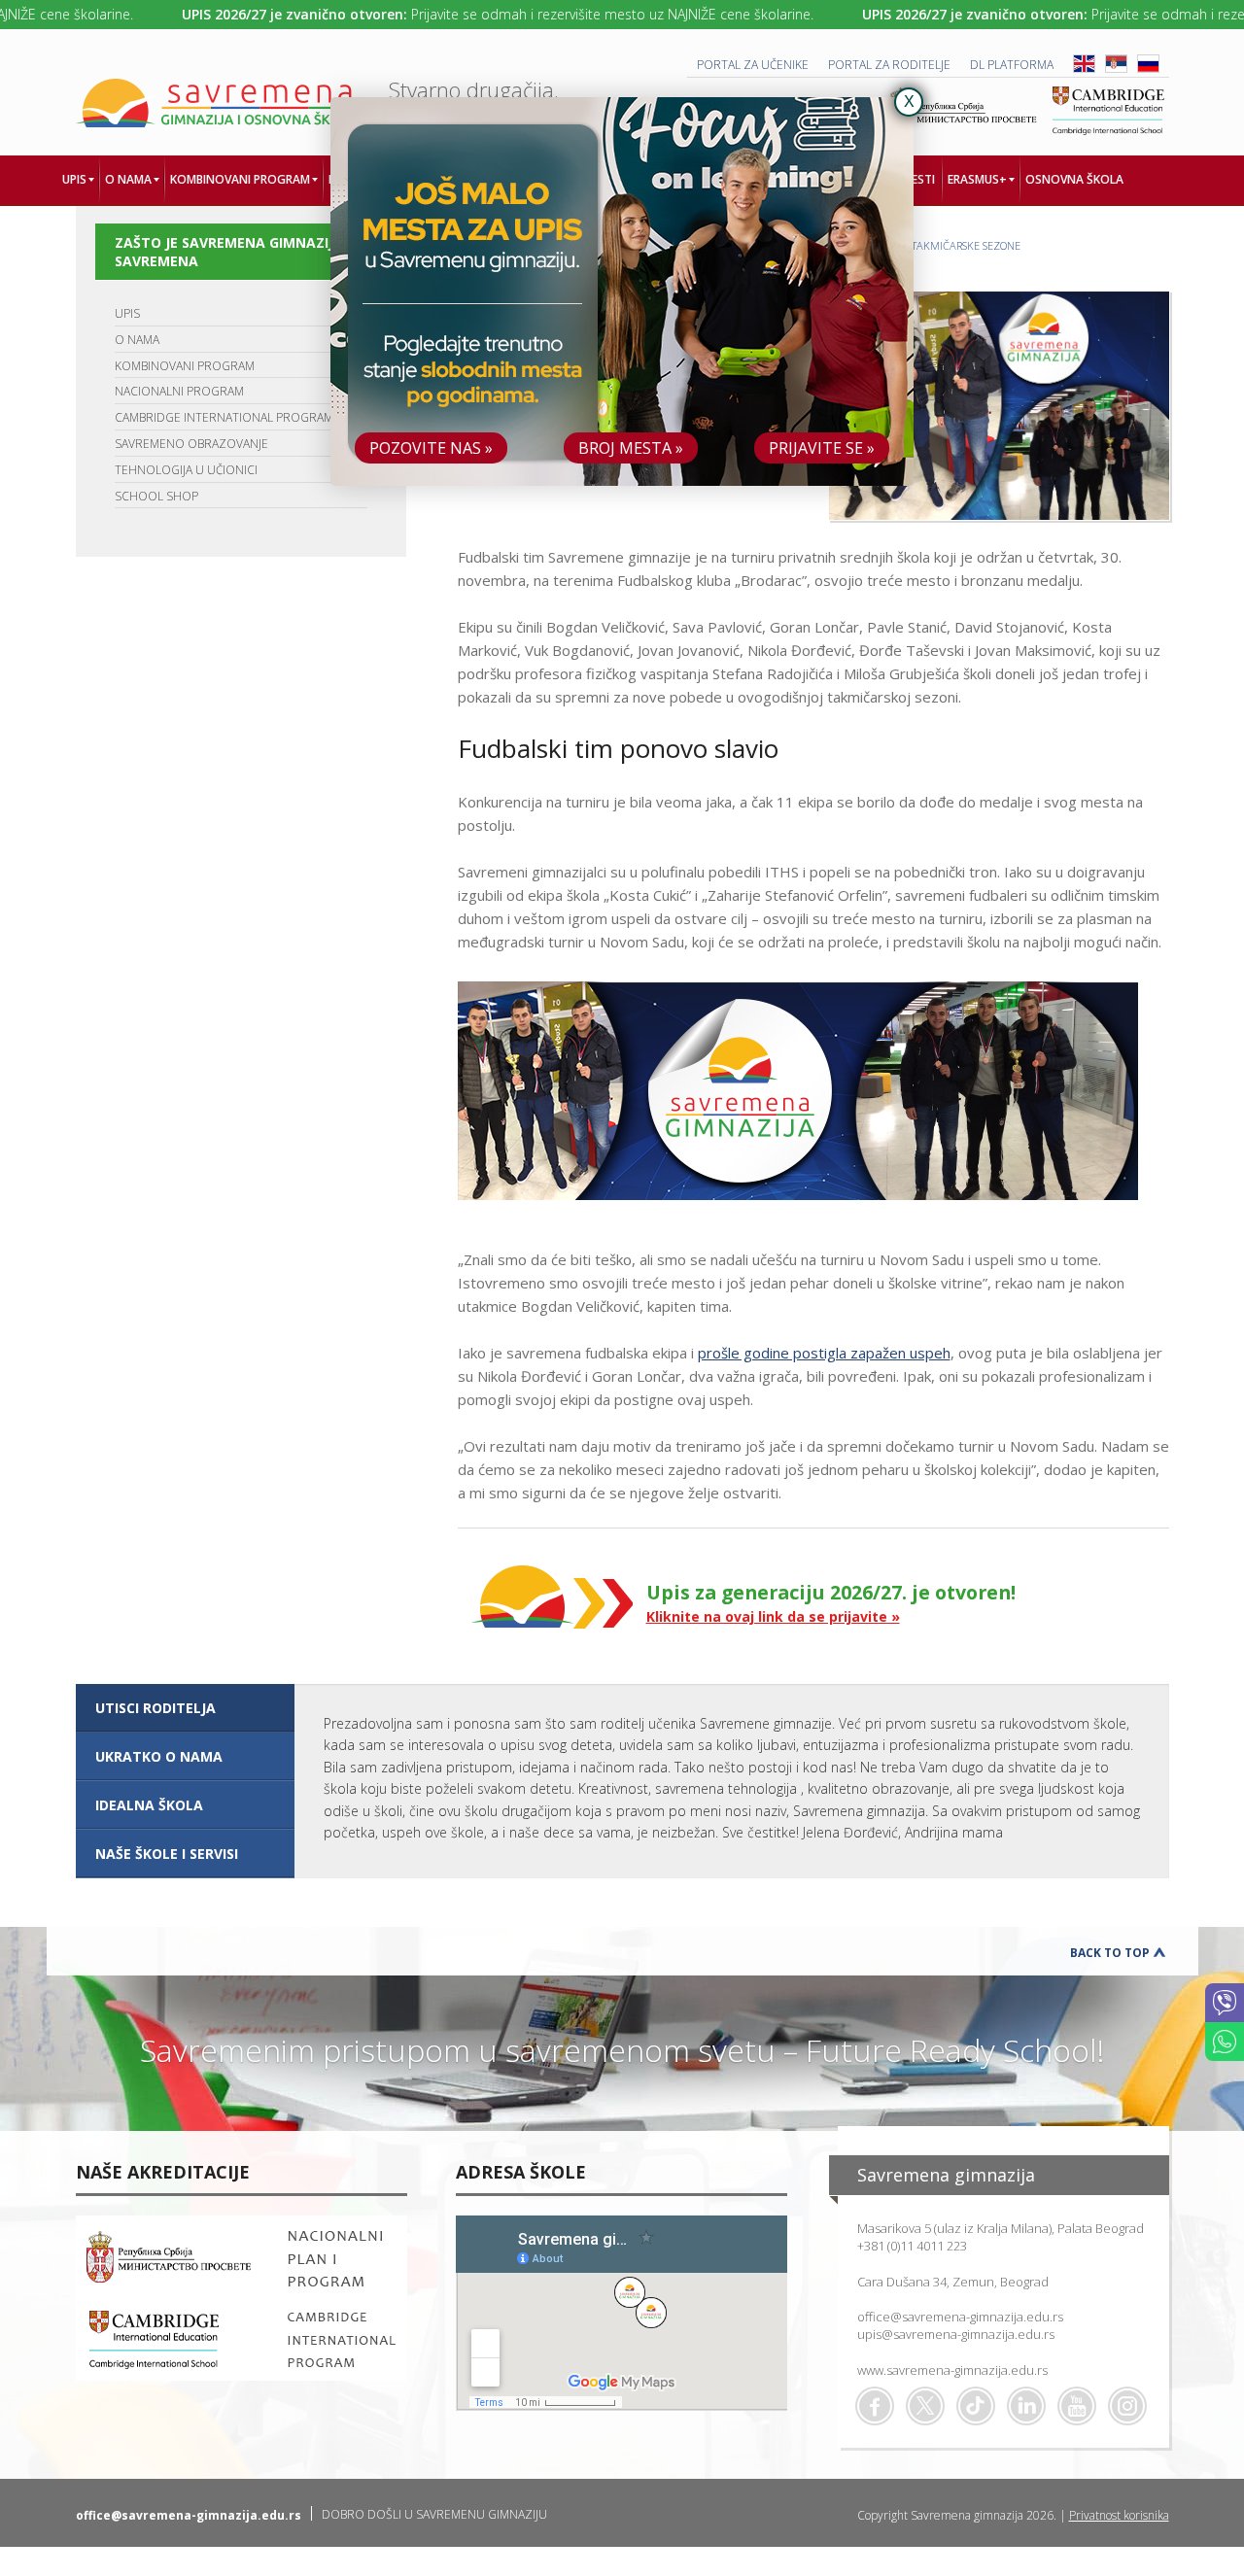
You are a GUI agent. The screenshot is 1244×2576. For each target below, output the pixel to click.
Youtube (1077, 2406)
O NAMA (137, 340)
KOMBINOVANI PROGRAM (185, 366)
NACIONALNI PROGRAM (179, 391)
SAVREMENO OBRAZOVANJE (191, 444)
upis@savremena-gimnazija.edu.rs (956, 2334)
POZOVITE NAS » (431, 448)
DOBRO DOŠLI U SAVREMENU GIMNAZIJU (434, 2514)
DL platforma (1012, 65)
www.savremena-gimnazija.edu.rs (952, 2370)
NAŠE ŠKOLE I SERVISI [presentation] (167, 1854)
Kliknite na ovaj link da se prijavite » (773, 1616)
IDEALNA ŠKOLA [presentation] (149, 1805)
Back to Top (1110, 1953)
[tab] (185, 1708)
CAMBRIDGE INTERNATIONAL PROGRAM (224, 417)
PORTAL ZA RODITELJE (889, 65)
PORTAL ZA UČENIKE (753, 65)
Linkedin (1026, 2406)
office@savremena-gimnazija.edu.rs (960, 2317)
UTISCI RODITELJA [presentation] (155, 1708)
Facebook (875, 2406)
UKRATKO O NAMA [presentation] (159, 1756)
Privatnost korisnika (1119, 2515)
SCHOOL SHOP (156, 496)
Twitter (925, 2406)
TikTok (976, 2406)
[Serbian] (1116, 69)
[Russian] (1148, 69)
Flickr (1127, 2406)
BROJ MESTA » (631, 448)
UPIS (127, 313)
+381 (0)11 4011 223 (912, 2246)
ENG (1084, 64)
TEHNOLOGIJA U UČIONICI (186, 470)
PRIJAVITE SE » (822, 448)
